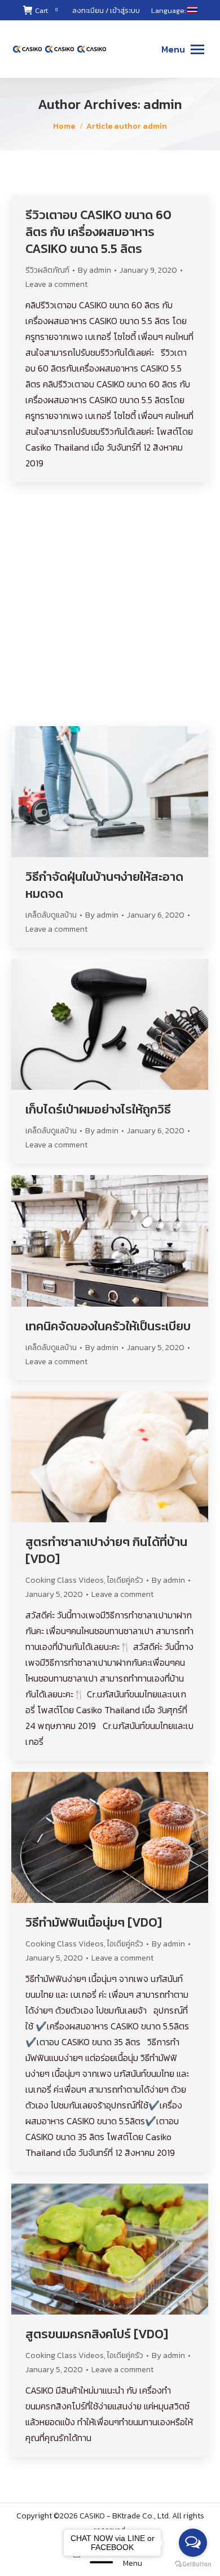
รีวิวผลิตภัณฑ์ (47, 270)
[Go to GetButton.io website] (193, 2564)
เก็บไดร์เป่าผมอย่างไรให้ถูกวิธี (98, 1110)
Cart (46, 10)
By (94, 270)
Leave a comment (56, 284)
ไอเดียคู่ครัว (43, 682)
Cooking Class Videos (65, 1580)
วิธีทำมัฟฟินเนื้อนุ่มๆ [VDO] (94, 1923)
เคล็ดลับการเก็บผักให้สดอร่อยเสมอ (100, 653)
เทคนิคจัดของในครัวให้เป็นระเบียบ (108, 1326)
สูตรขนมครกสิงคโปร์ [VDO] (97, 2334)
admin (163, 104)
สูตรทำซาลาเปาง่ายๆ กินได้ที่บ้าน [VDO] (106, 1551)
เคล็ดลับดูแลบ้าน (51, 915)
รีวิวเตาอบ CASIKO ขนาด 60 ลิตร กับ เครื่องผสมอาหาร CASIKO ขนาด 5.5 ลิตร (98, 232)
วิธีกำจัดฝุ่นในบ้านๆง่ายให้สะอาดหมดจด (104, 885)
